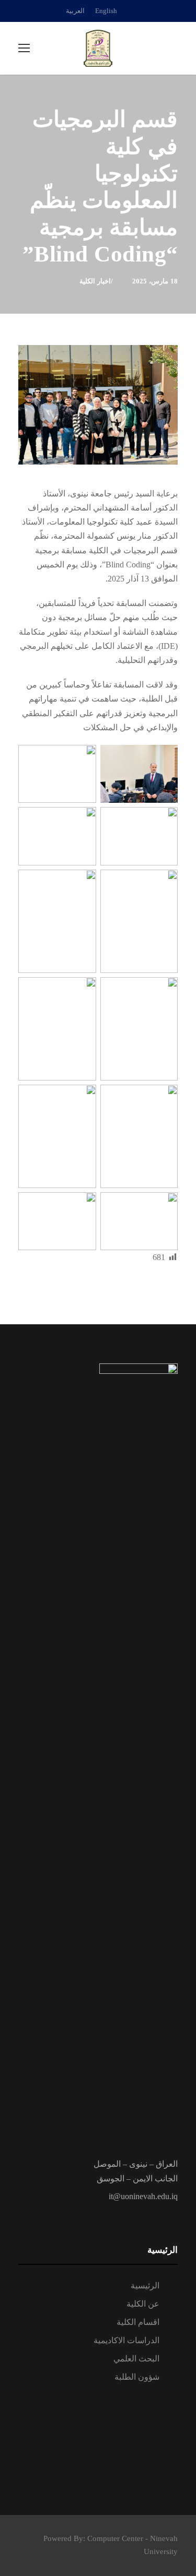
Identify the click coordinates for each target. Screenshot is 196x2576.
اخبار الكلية (95, 281)
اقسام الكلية (138, 2322)
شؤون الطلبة (137, 2377)
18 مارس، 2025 (155, 281)
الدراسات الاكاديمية (126, 2340)
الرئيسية (145, 2286)
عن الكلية (143, 2304)
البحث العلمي (136, 2359)
